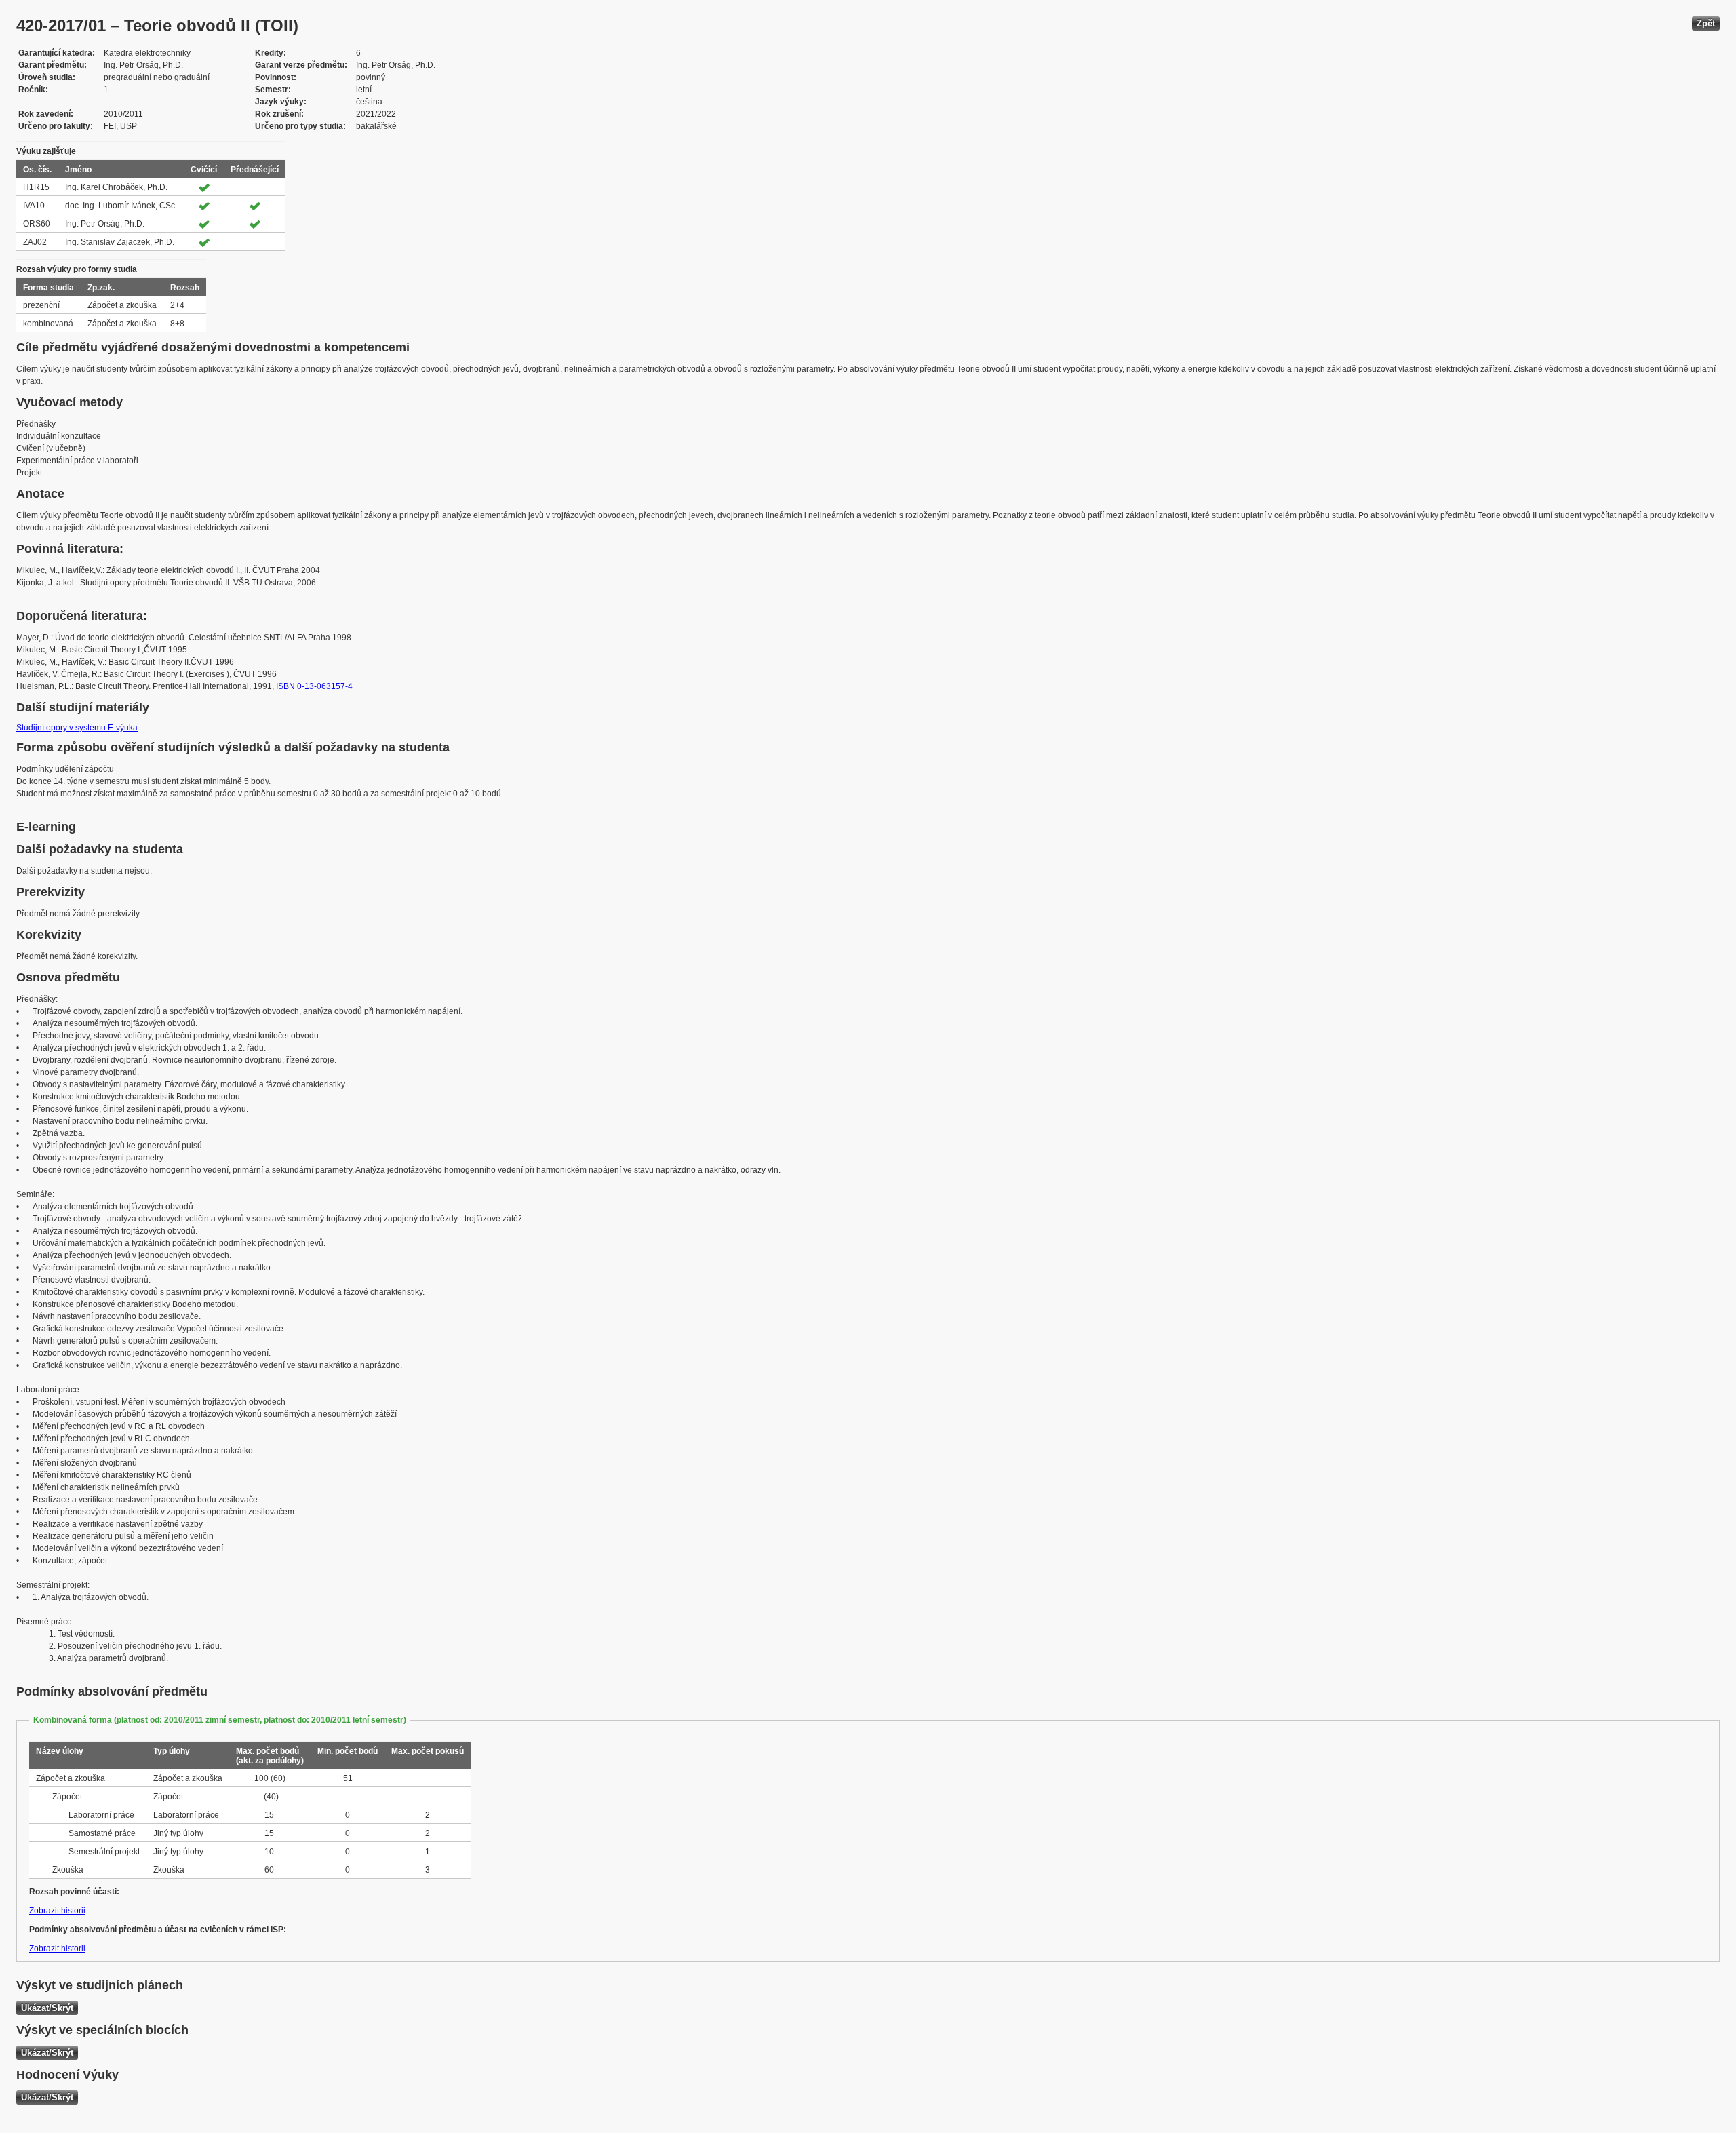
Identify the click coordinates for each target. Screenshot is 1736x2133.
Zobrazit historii (57, 1911)
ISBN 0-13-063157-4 (314, 686)
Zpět (1706, 23)
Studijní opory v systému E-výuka (77, 728)
